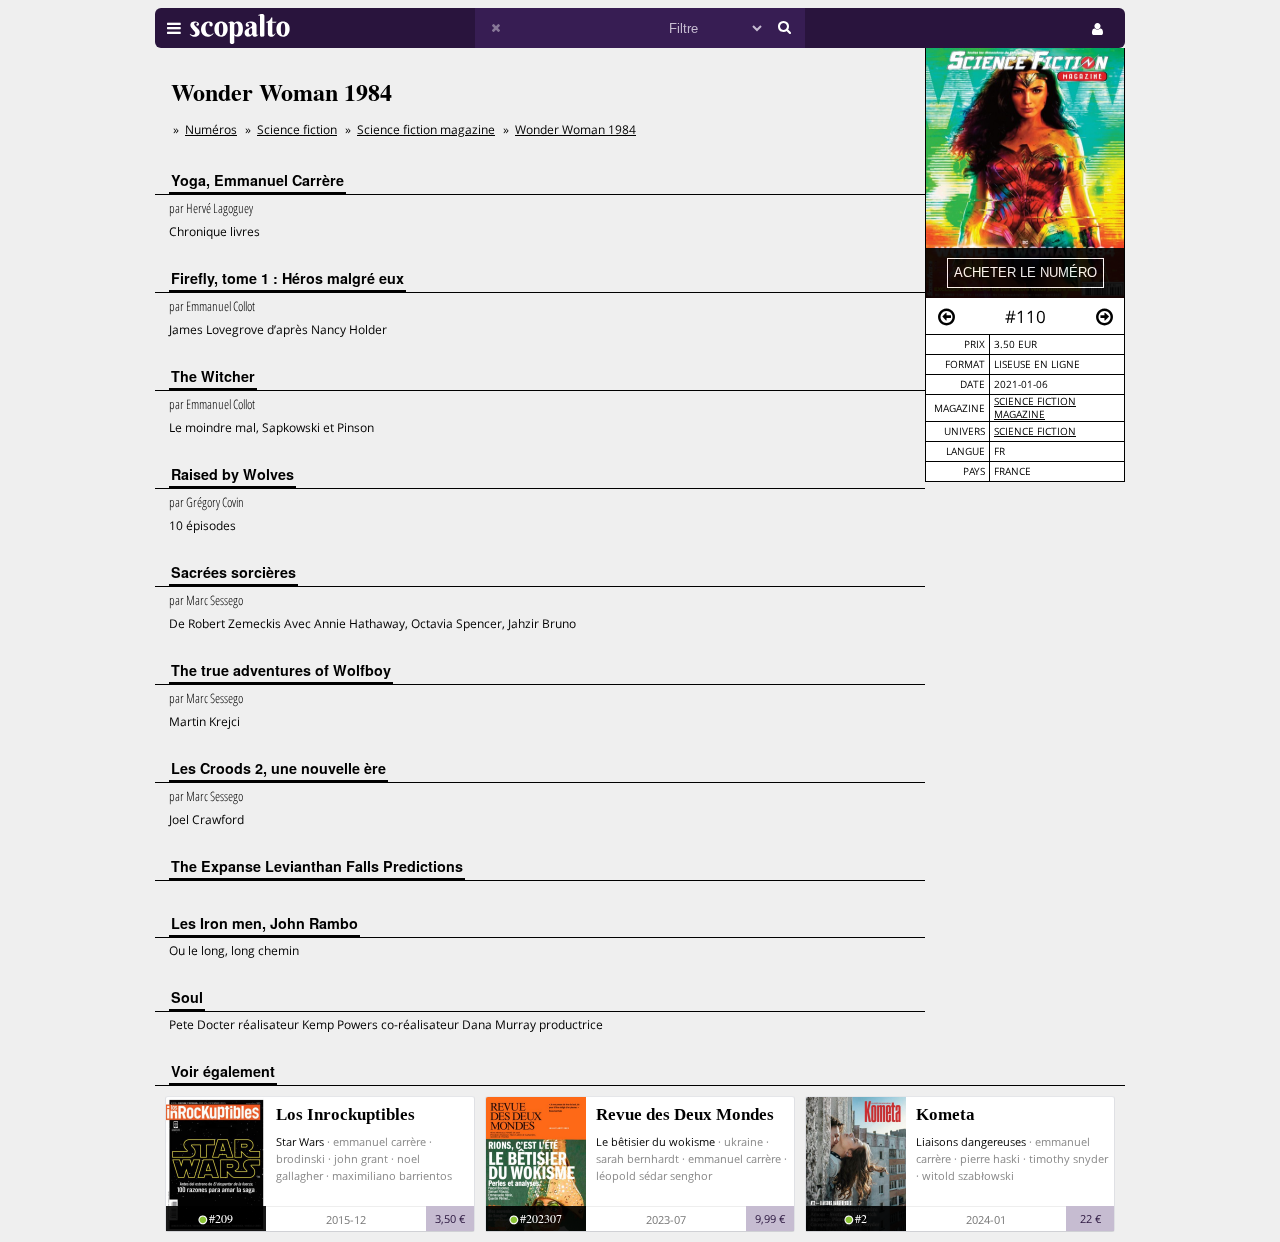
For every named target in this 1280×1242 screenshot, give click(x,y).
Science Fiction (1035, 431)
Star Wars (300, 1141)
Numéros (211, 129)
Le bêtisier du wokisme (655, 1141)
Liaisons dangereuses (971, 1141)
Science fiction (297, 129)
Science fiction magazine (1035, 408)
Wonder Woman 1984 (575, 129)
